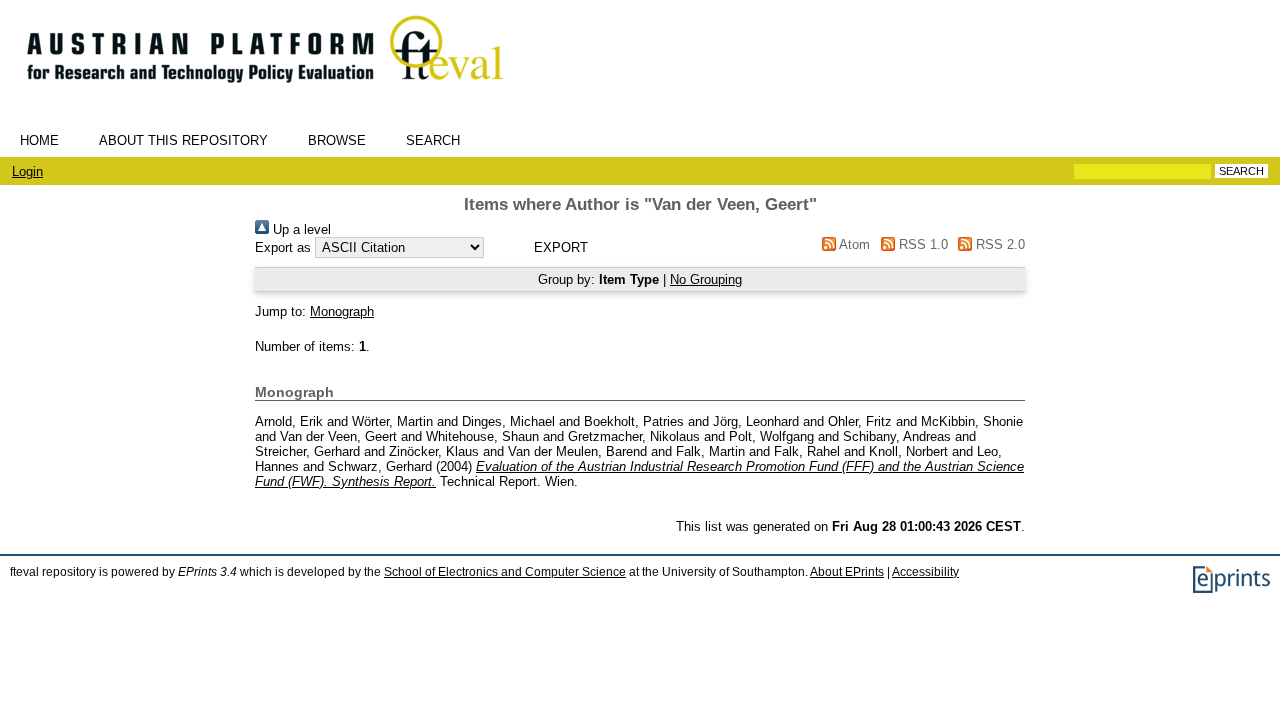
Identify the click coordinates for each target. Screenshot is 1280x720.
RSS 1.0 (921, 244)
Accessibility (925, 572)
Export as (283, 247)
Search (433, 140)
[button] (560, 247)
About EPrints (847, 572)
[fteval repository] (279, 91)
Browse (337, 140)
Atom (853, 244)
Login (27, 171)
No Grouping (706, 279)
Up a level (300, 229)
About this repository (183, 140)
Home (39, 140)
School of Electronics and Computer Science (505, 572)
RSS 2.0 (998, 244)
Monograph (342, 311)
